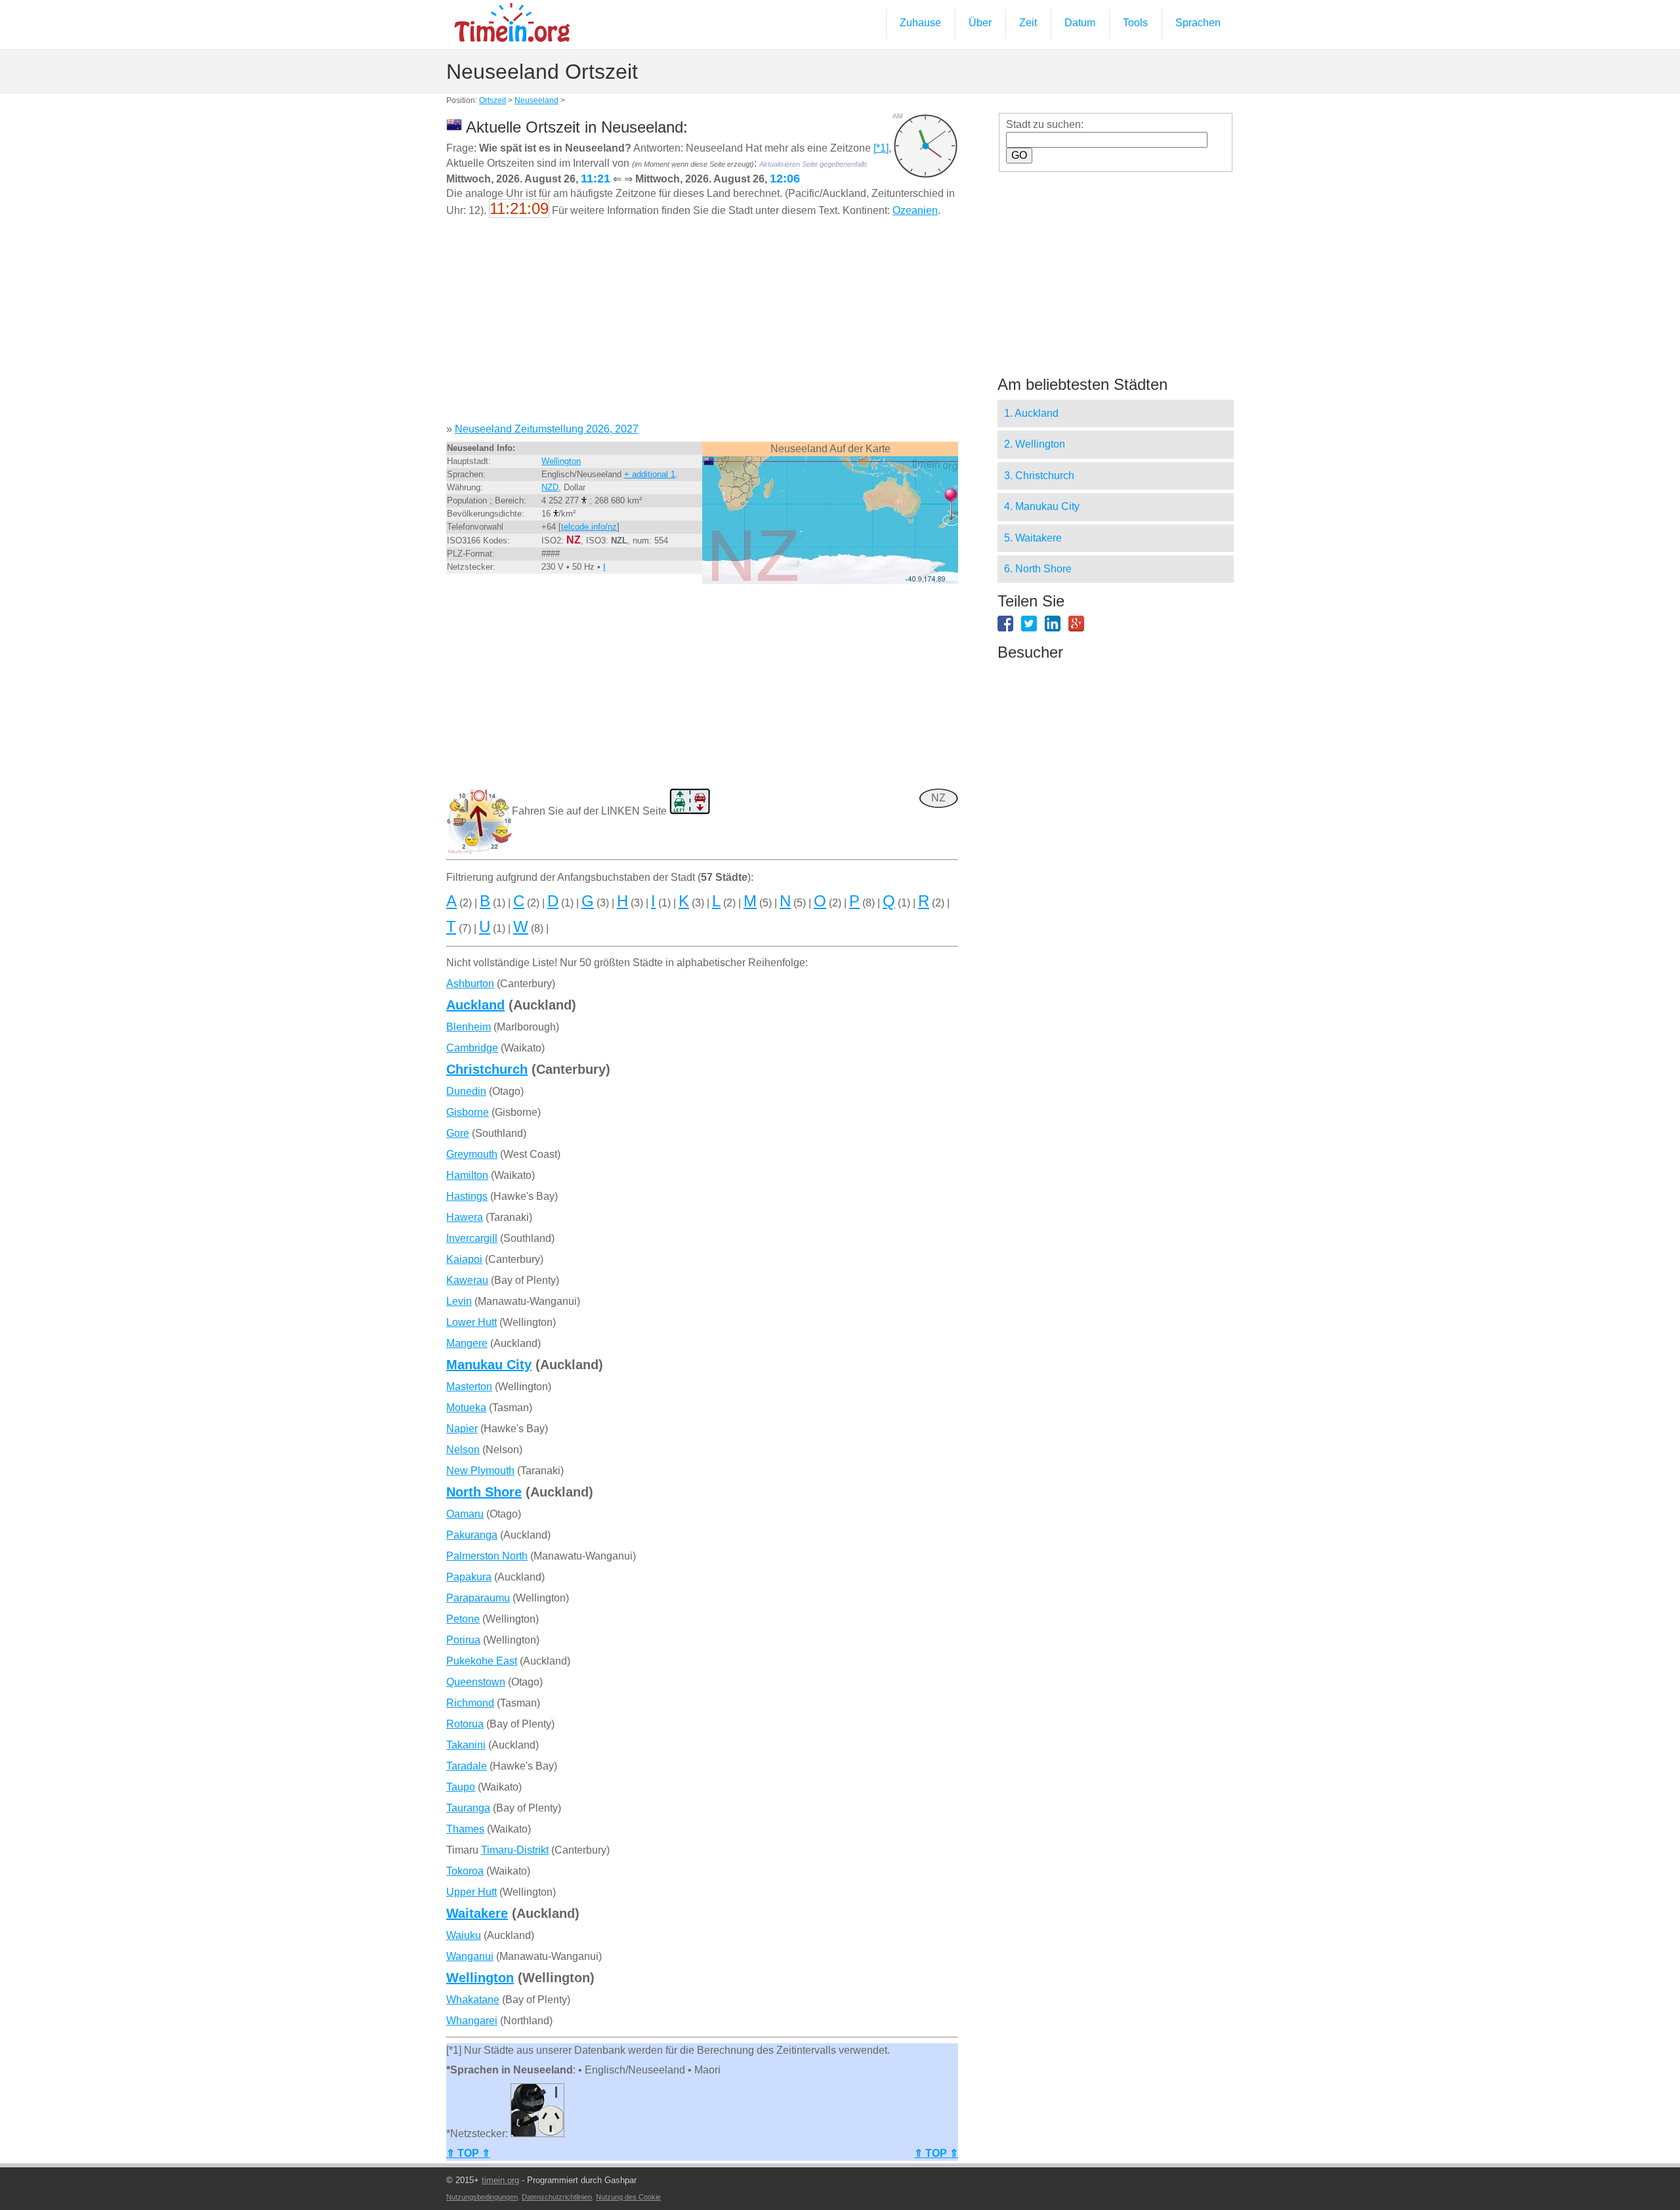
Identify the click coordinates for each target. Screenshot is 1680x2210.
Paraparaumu (478, 1598)
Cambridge (472, 1048)
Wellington (561, 461)
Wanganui (470, 1956)
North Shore (484, 1492)
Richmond (470, 1703)
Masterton (469, 1387)
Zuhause (920, 23)
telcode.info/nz (589, 527)
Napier (462, 1429)
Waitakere (477, 1913)
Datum (1080, 23)
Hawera (465, 1217)
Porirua (463, 1640)
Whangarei (472, 2021)
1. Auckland (1031, 413)
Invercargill (472, 1238)
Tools (1135, 23)
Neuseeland (536, 100)
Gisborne (468, 1112)
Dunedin (466, 1091)
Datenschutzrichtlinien (557, 2197)
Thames (465, 1829)
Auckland (475, 1005)
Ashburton (470, 984)
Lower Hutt (472, 1322)
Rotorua (465, 1724)
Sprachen (1198, 23)
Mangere (467, 1343)
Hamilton (467, 1175)
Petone (463, 1619)
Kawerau (467, 1280)
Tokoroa (465, 1871)
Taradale (467, 1766)
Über (980, 23)
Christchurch (487, 1069)
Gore (458, 1133)
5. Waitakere (1033, 538)
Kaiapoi (464, 1259)
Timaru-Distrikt (515, 1850)
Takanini (466, 1745)
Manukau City (489, 1365)
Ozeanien (915, 210)
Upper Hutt (472, 1892)
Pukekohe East (482, 1661)
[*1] (881, 148)
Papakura (469, 1577)
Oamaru (465, 1514)
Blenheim (469, 1027)
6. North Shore (1038, 569)
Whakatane (473, 2000)
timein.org (500, 2180)
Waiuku (464, 1935)
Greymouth (472, 1154)
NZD (550, 487)
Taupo (461, 1787)
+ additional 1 (650, 474)
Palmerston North (487, 1556)
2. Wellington (1035, 444)
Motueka (466, 1408)
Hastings (467, 1196)
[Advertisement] (702, 325)
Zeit (1028, 23)
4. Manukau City (1042, 506)
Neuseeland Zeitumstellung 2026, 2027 (547, 429)
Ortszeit (493, 100)
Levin (459, 1301)
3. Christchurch (1039, 476)
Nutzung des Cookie (628, 2197)
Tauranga (468, 1808)
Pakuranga (472, 1535)
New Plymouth (480, 1471)
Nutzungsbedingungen (482, 2197)
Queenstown (476, 1682)
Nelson (463, 1450)
